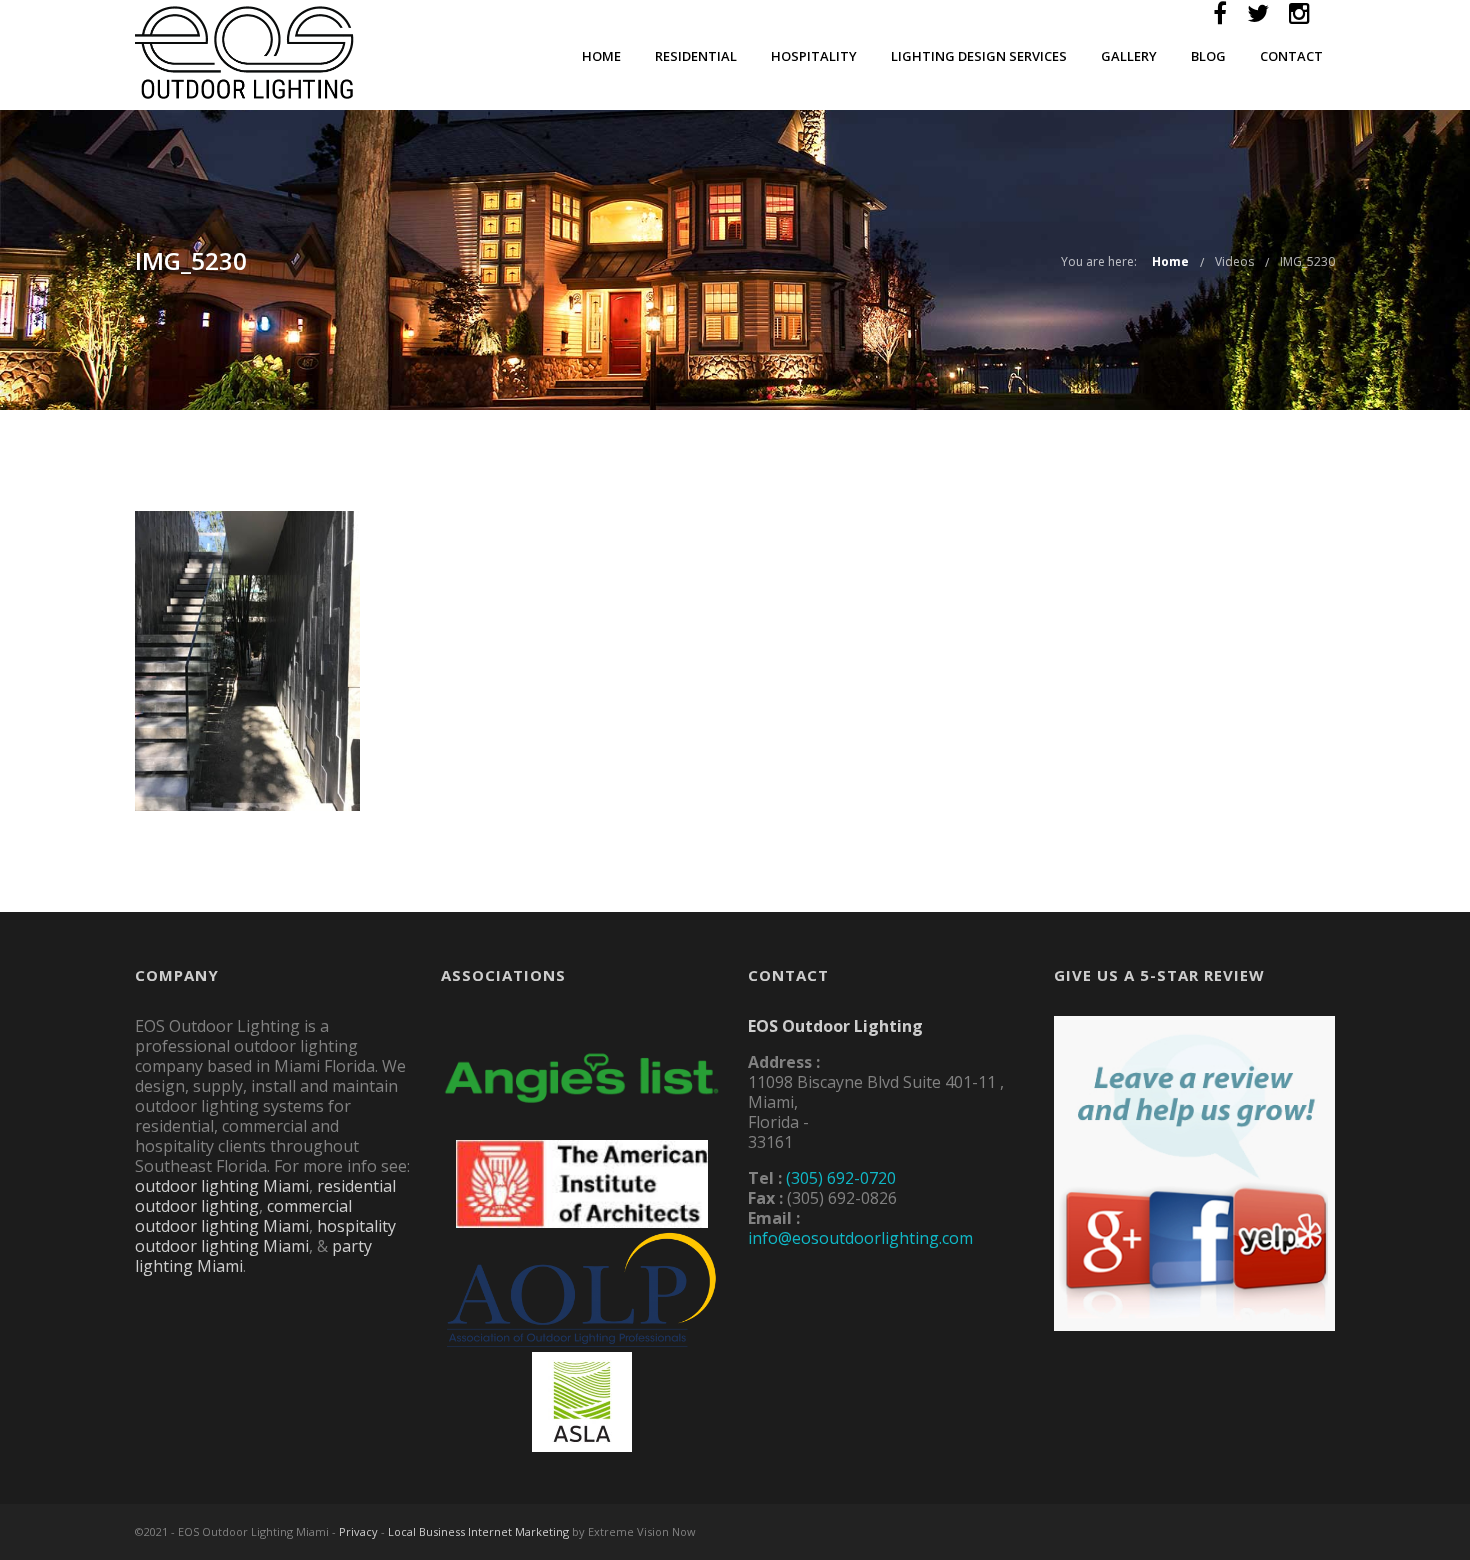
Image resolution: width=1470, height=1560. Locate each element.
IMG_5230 (1307, 261)
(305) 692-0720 (841, 1178)
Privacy (358, 1531)
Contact (1291, 56)
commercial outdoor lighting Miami (243, 1216)
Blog (1208, 56)
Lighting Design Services (979, 56)
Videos (1234, 261)
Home (601, 56)
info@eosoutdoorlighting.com (860, 1238)
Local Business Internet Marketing (478, 1531)
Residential (696, 56)
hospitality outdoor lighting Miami (265, 1236)
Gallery (1129, 56)
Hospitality (814, 56)
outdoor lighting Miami (222, 1186)
